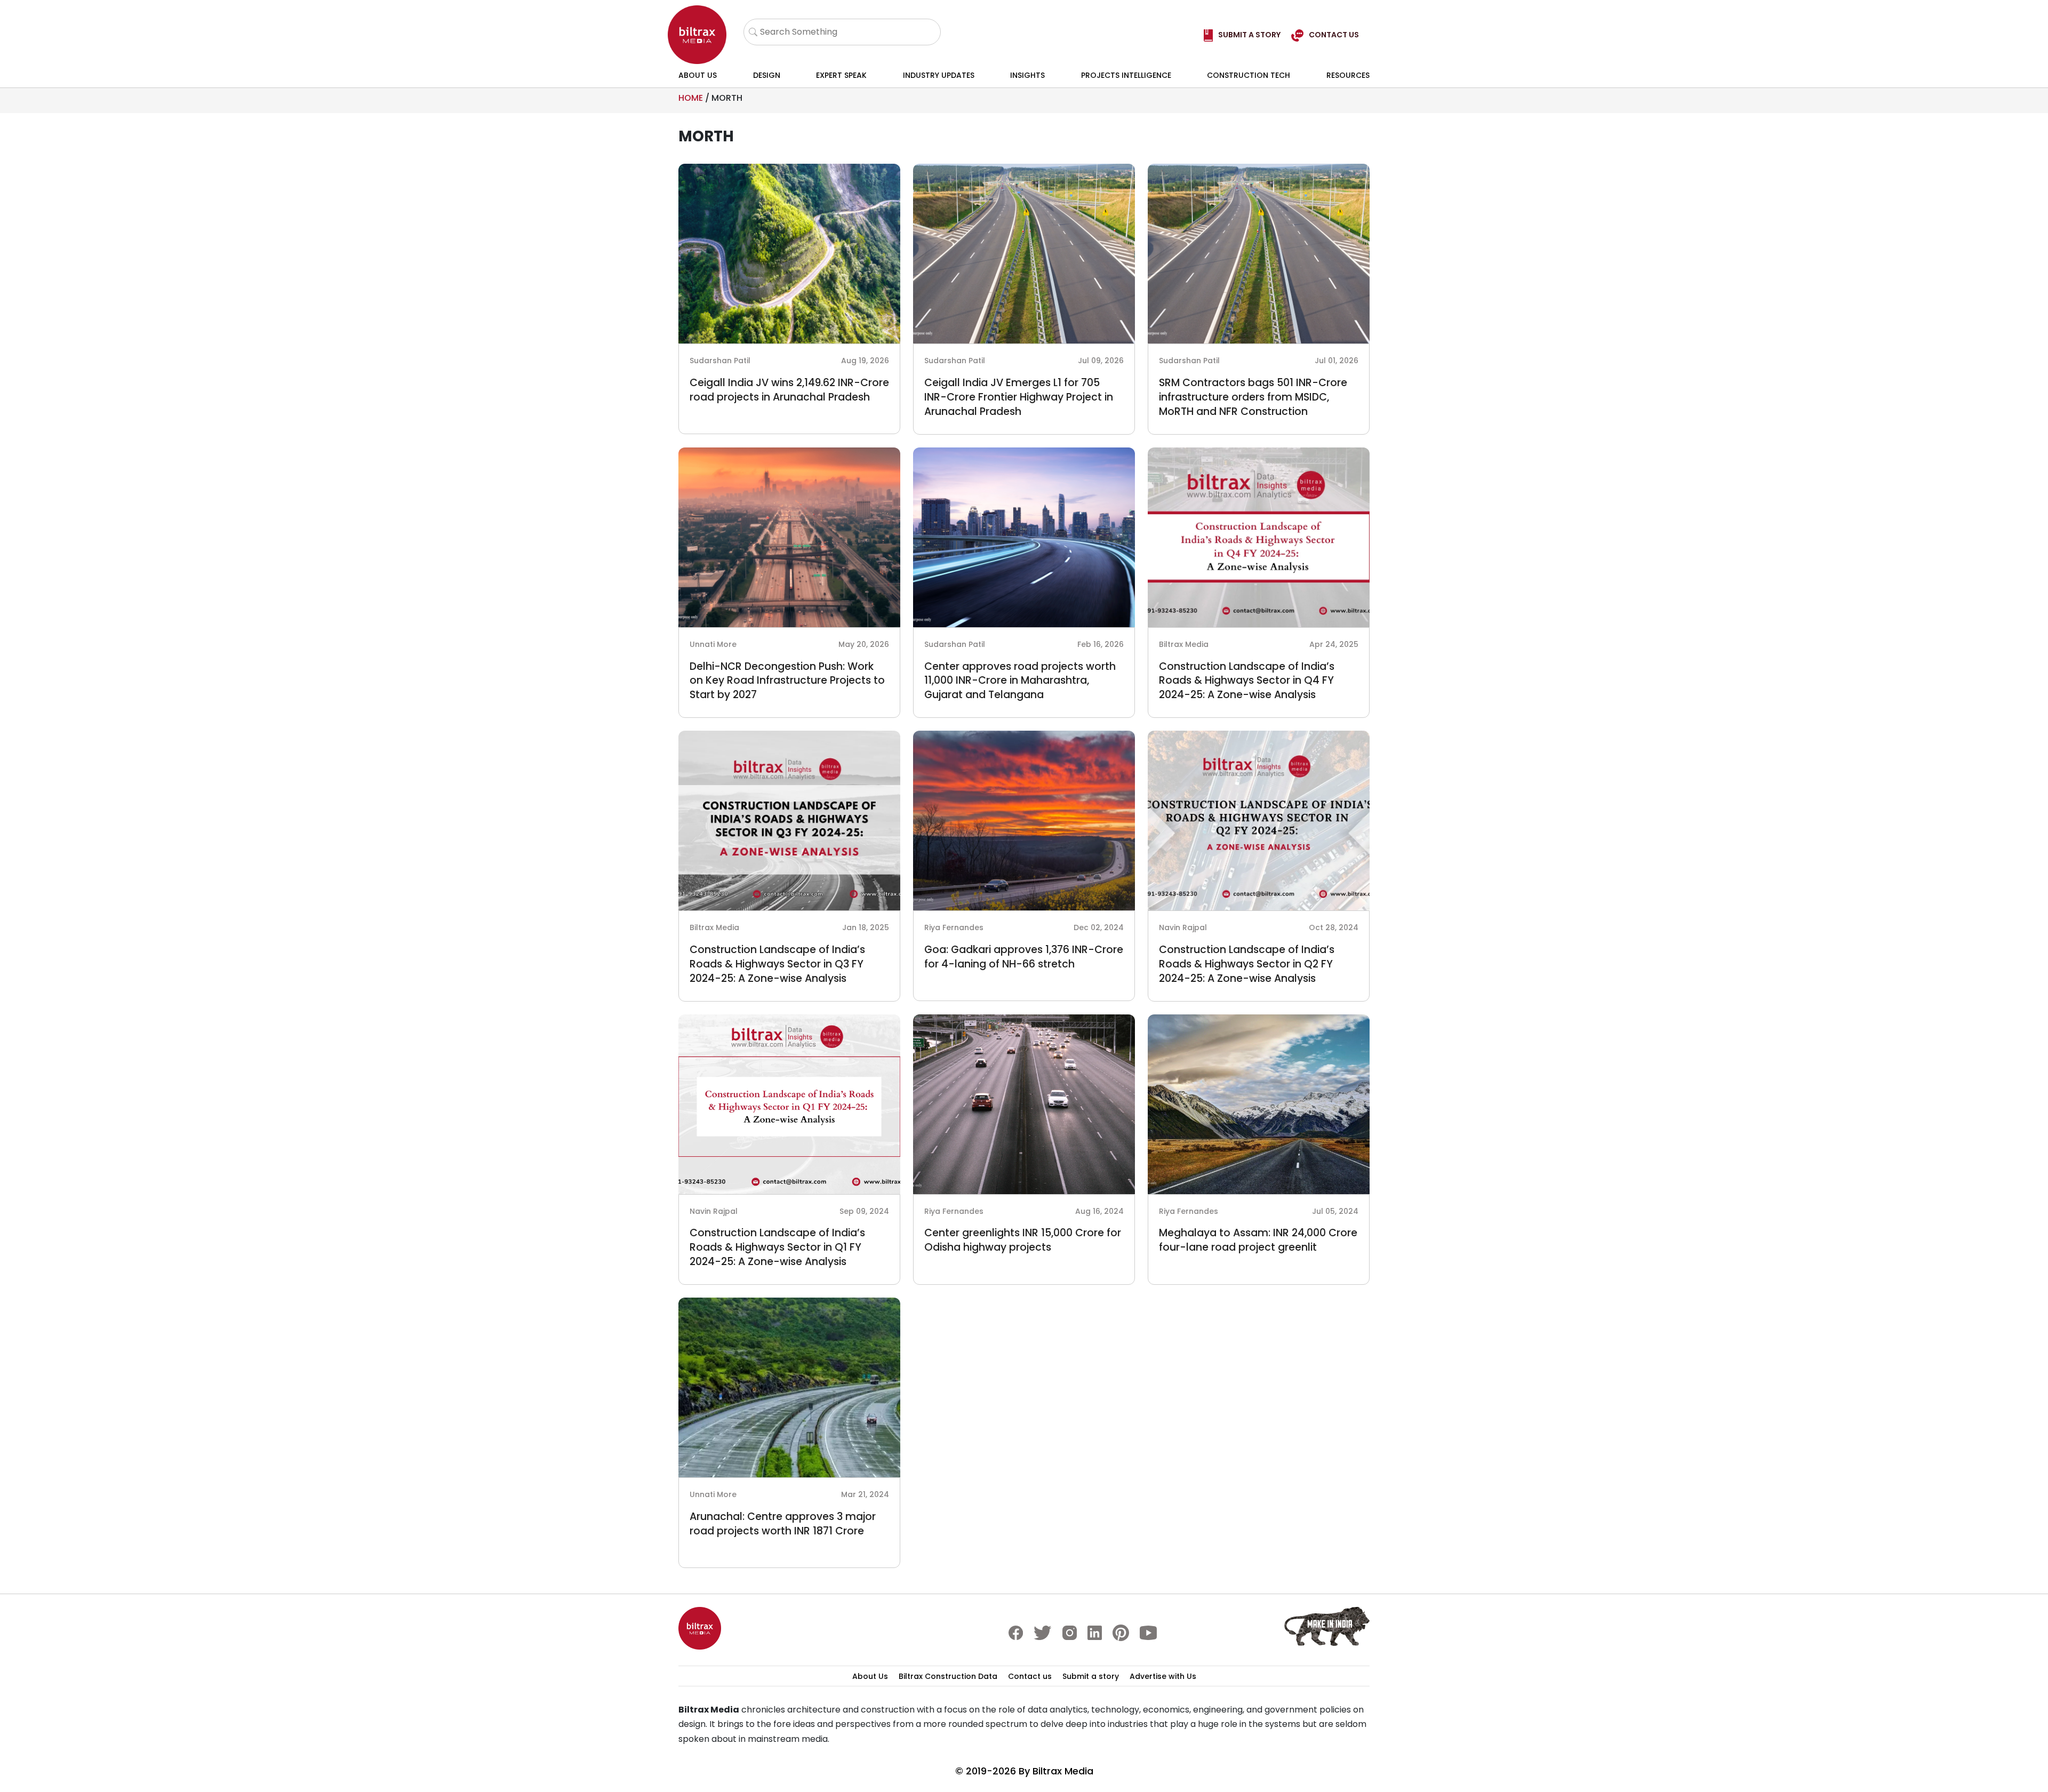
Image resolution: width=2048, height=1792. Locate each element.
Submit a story (1091, 1676)
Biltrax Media (1063, 1771)
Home (691, 98)
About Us (698, 75)
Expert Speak (841, 75)
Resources (1348, 75)
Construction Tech (1249, 75)
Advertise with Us (1163, 1676)
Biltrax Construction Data (948, 1676)
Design (767, 75)
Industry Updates (939, 75)
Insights (1027, 75)
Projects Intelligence (1126, 75)
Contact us (1030, 1676)
